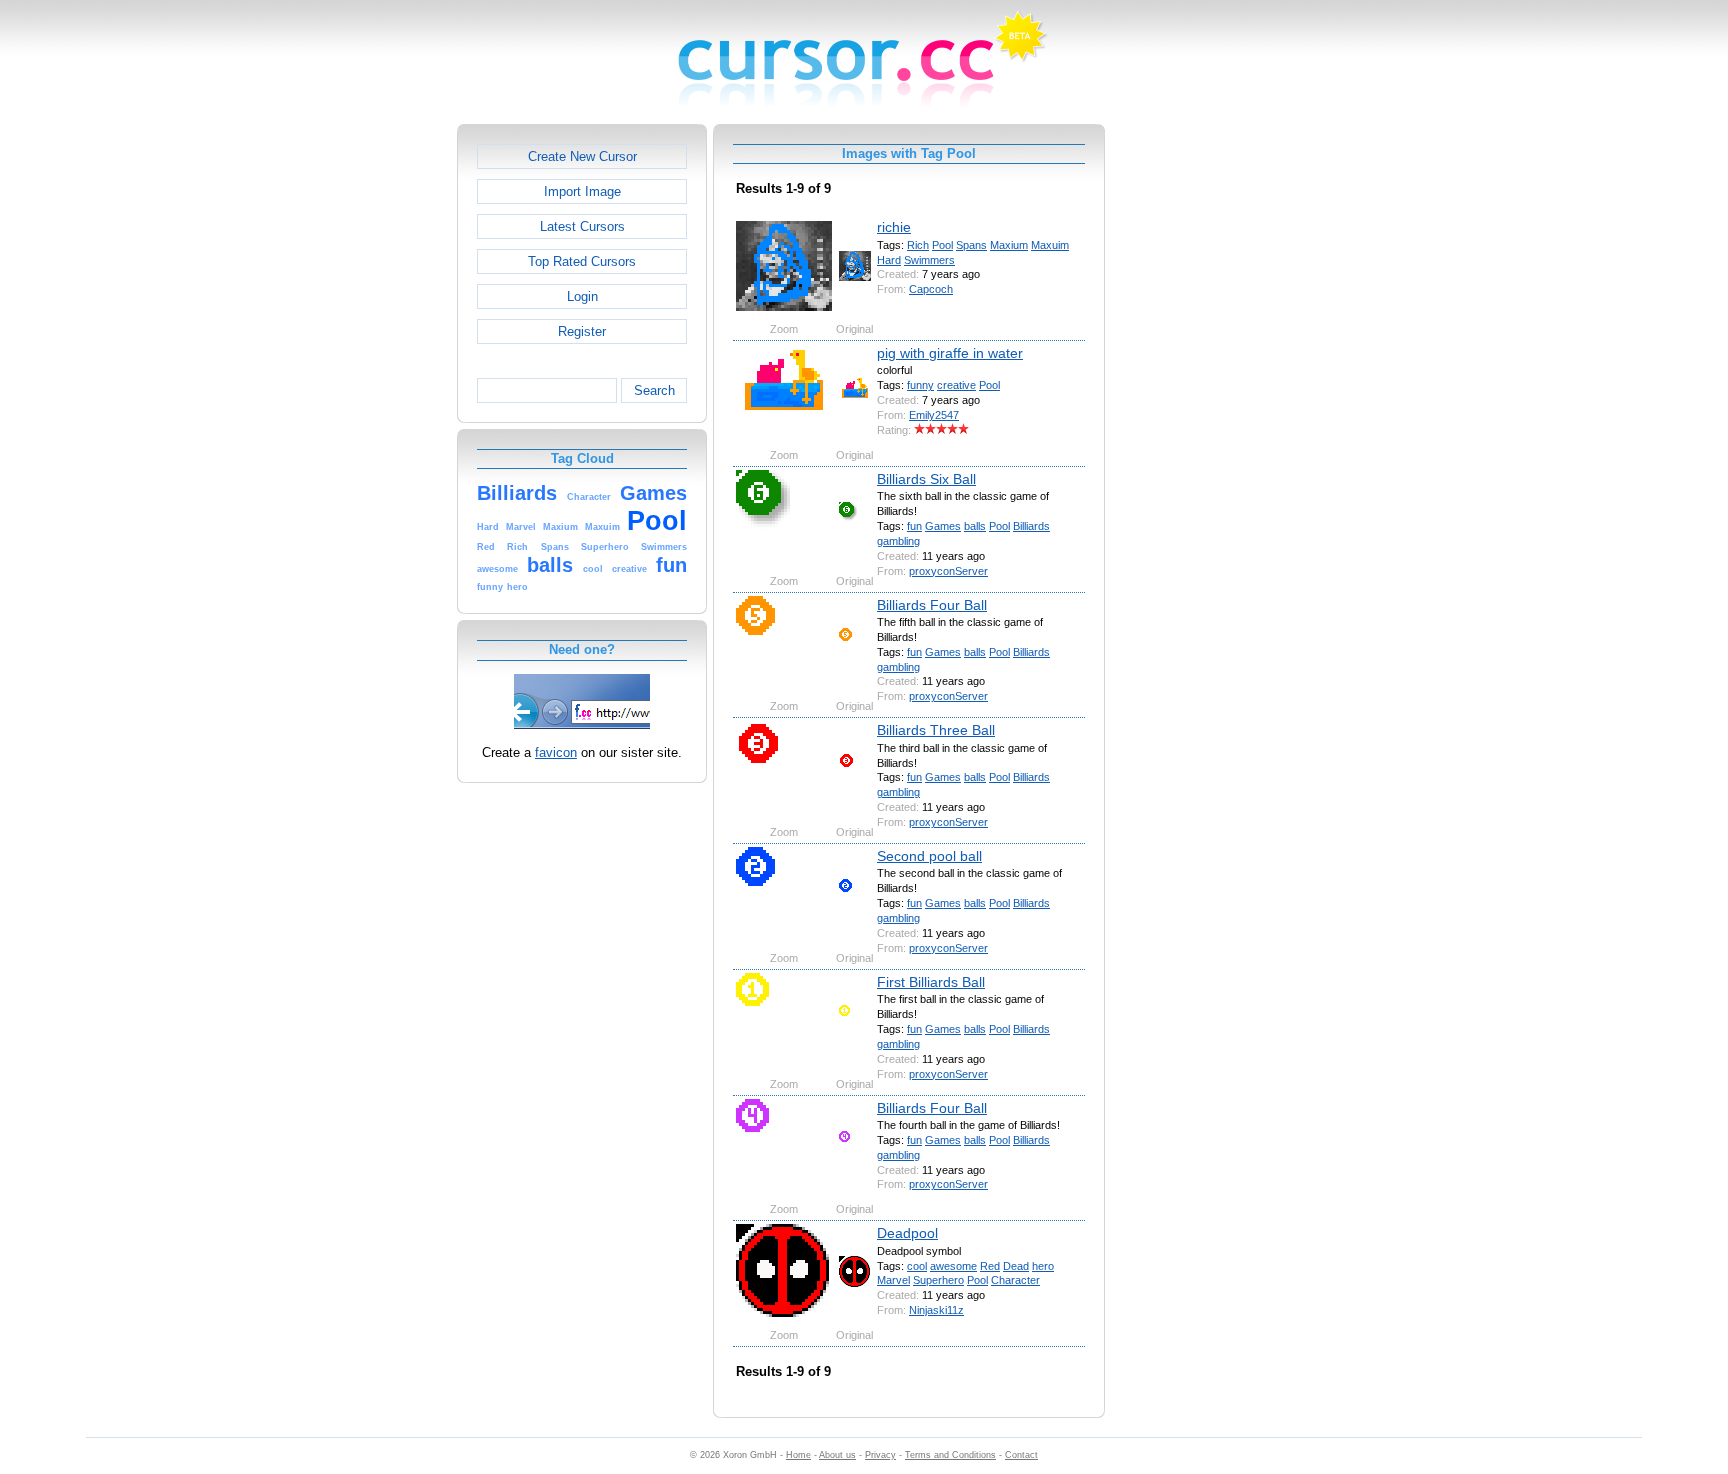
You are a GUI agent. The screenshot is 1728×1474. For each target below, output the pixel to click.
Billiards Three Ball (936, 730)
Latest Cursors (582, 226)
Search (654, 390)
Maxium (1009, 245)
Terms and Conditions (950, 1455)
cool (917, 1266)
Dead (1016, 1266)
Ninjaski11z (936, 1310)
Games (943, 526)
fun (914, 526)
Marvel (893, 1280)
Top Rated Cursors (582, 261)
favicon (556, 752)
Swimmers (929, 260)
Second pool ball (929, 856)
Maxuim (1050, 245)
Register (582, 331)
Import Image (582, 191)
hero (1043, 1266)
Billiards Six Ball (926, 479)
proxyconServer (948, 571)
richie (894, 227)
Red (990, 1266)
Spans (971, 245)
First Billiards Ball (931, 982)
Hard (889, 260)
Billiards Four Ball (932, 605)
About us (837, 1455)
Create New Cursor (582, 156)
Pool (942, 245)
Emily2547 (934, 415)
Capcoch (931, 289)
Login (582, 296)
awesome (953, 1266)
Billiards (1031, 526)
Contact (1021, 1455)
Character (1015, 1280)
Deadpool (907, 1233)
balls (975, 526)
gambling (898, 541)
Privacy (880, 1455)
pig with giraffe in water (950, 353)
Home (798, 1455)
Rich (918, 245)
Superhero (938, 1280)
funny (920, 385)
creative (956, 385)
